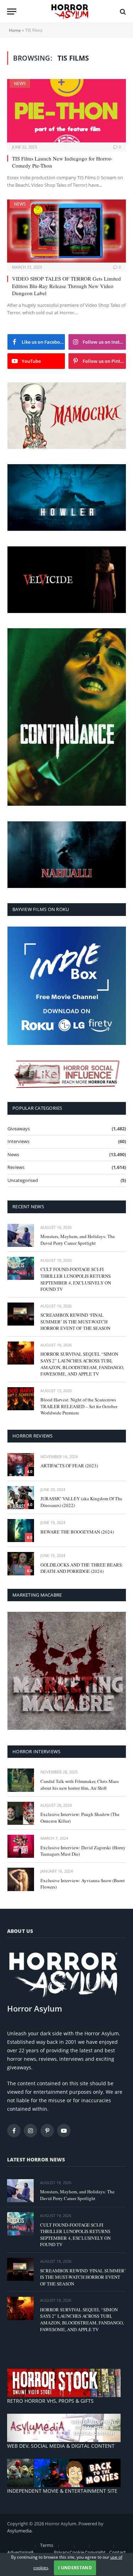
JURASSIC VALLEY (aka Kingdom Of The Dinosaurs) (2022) (81, 1502)
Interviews (18, 1141)
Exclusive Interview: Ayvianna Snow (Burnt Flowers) (83, 1884)
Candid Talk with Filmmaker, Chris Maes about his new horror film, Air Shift (80, 1785)
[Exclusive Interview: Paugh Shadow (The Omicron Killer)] (21, 1813)
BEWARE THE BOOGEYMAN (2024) (77, 1532)
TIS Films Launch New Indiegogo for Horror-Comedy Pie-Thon (62, 162)
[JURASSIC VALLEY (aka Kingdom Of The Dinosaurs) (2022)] (21, 1498)
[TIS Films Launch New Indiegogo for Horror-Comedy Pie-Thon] (66, 111)
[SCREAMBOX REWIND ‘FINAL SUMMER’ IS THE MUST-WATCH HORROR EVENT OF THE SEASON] (21, 1314)
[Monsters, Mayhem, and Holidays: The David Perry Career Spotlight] (21, 1235)
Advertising (19, 2552)
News (20, 83)
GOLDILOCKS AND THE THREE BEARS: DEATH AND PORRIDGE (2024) (82, 1568)
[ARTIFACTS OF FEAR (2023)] (21, 1465)
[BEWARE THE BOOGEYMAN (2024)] (21, 1531)
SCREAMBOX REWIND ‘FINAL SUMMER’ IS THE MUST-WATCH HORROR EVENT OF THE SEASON (75, 1321)
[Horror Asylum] (70, 12)
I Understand (75, 2568)
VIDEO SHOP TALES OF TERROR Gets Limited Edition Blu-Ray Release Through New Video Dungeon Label (66, 286)
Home (15, 30)
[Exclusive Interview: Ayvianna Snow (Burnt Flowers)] (21, 1879)
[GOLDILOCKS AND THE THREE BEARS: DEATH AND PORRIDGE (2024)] (21, 1563)
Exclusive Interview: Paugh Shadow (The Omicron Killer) (80, 1818)
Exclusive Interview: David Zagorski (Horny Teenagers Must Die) (83, 1851)
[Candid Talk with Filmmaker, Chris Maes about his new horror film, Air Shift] (21, 1780)
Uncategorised (23, 1180)
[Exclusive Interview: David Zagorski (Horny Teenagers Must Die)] (21, 1846)
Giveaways (19, 1129)
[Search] (122, 12)
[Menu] (12, 12)
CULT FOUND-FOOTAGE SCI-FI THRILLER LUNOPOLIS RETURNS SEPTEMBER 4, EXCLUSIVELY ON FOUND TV (76, 1279)
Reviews (16, 1167)
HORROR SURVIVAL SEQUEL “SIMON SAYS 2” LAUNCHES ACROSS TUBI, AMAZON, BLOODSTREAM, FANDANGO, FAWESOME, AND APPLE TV (82, 1364)
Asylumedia (19, 2531)
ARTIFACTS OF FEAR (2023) (69, 1466)
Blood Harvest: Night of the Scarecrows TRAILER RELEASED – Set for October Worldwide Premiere (79, 1406)
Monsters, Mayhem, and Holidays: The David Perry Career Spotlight (78, 1240)
